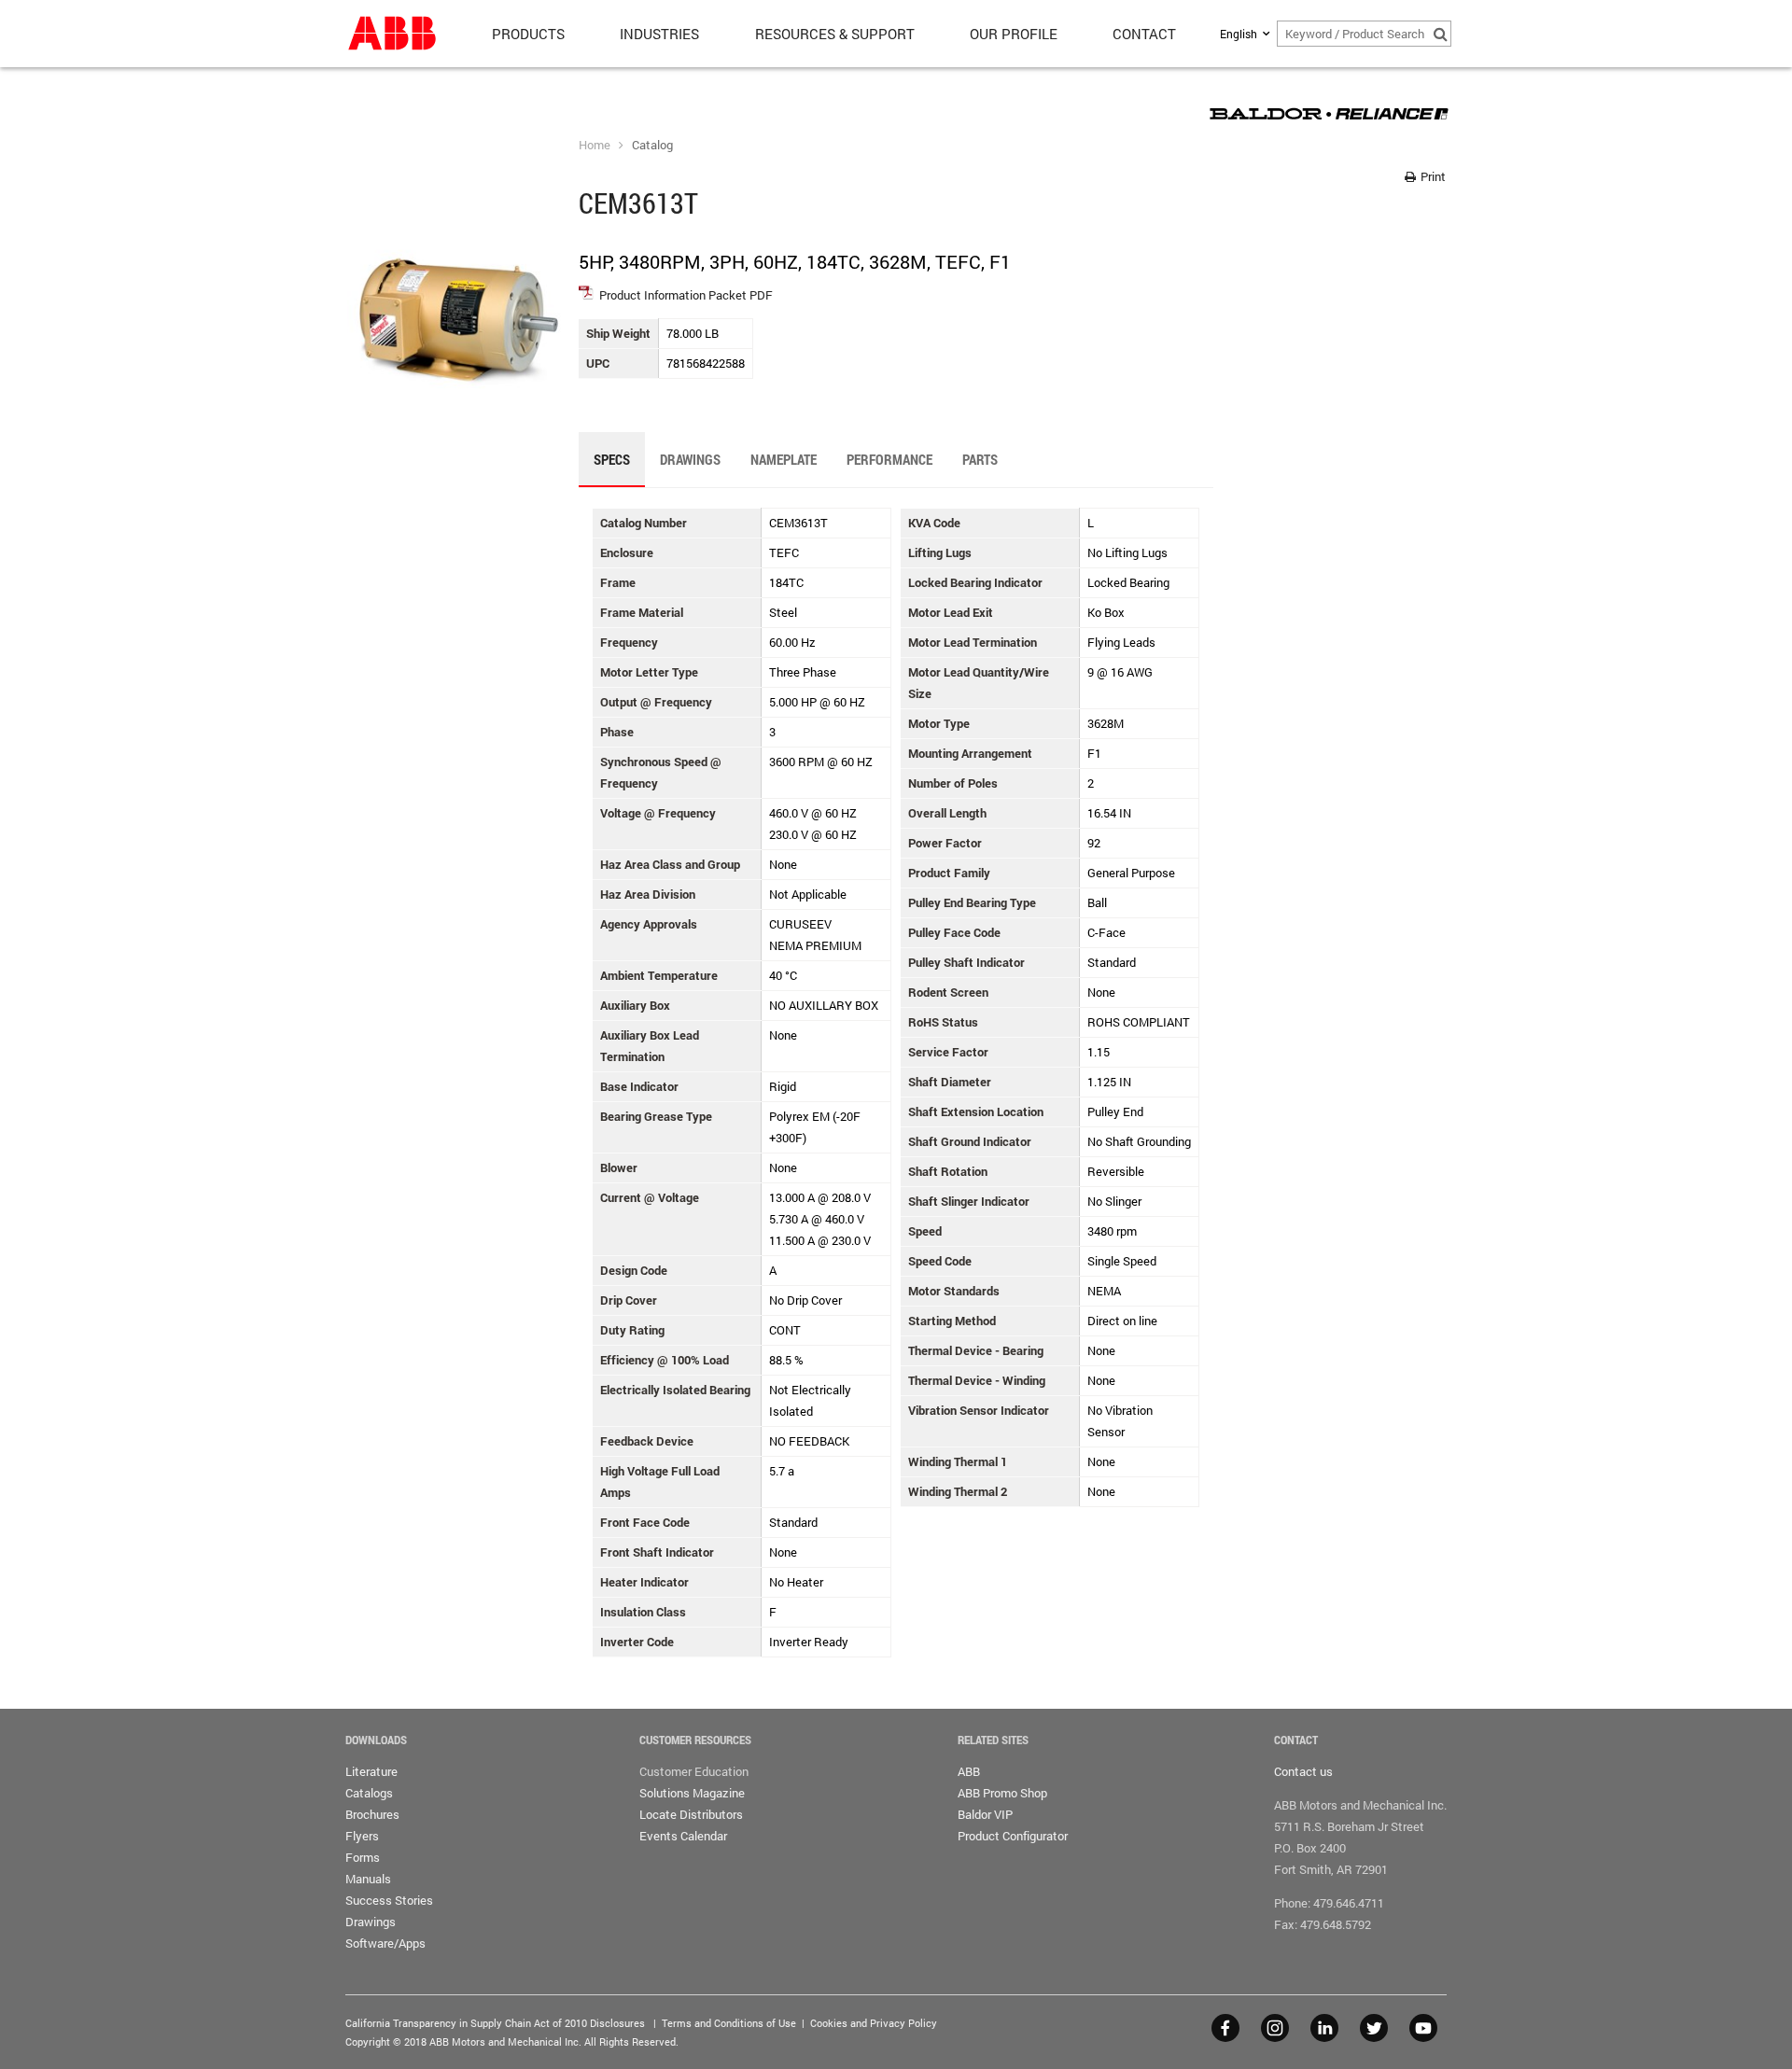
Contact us (1303, 1771)
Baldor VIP (985, 1814)
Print (1432, 176)
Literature (371, 1771)
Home (595, 145)
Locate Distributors (691, 1814)
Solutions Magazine (692, 1793)
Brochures (372, 1814)
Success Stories (389, 1900)
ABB (969, 1771)
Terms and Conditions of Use (729, 2023)
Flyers (362, 1836)
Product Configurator (1013, 1836)
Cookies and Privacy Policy (874, 2023)
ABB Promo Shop (1002, 1793)
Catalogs (369, 1793)
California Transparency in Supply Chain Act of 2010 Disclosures (495, 2023)
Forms (363, 1857)
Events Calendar (683, 1836)
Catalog (652, 145)
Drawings (371, 1922)
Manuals (368, 1879)
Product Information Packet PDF (686, 295)
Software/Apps (385, 1943)
